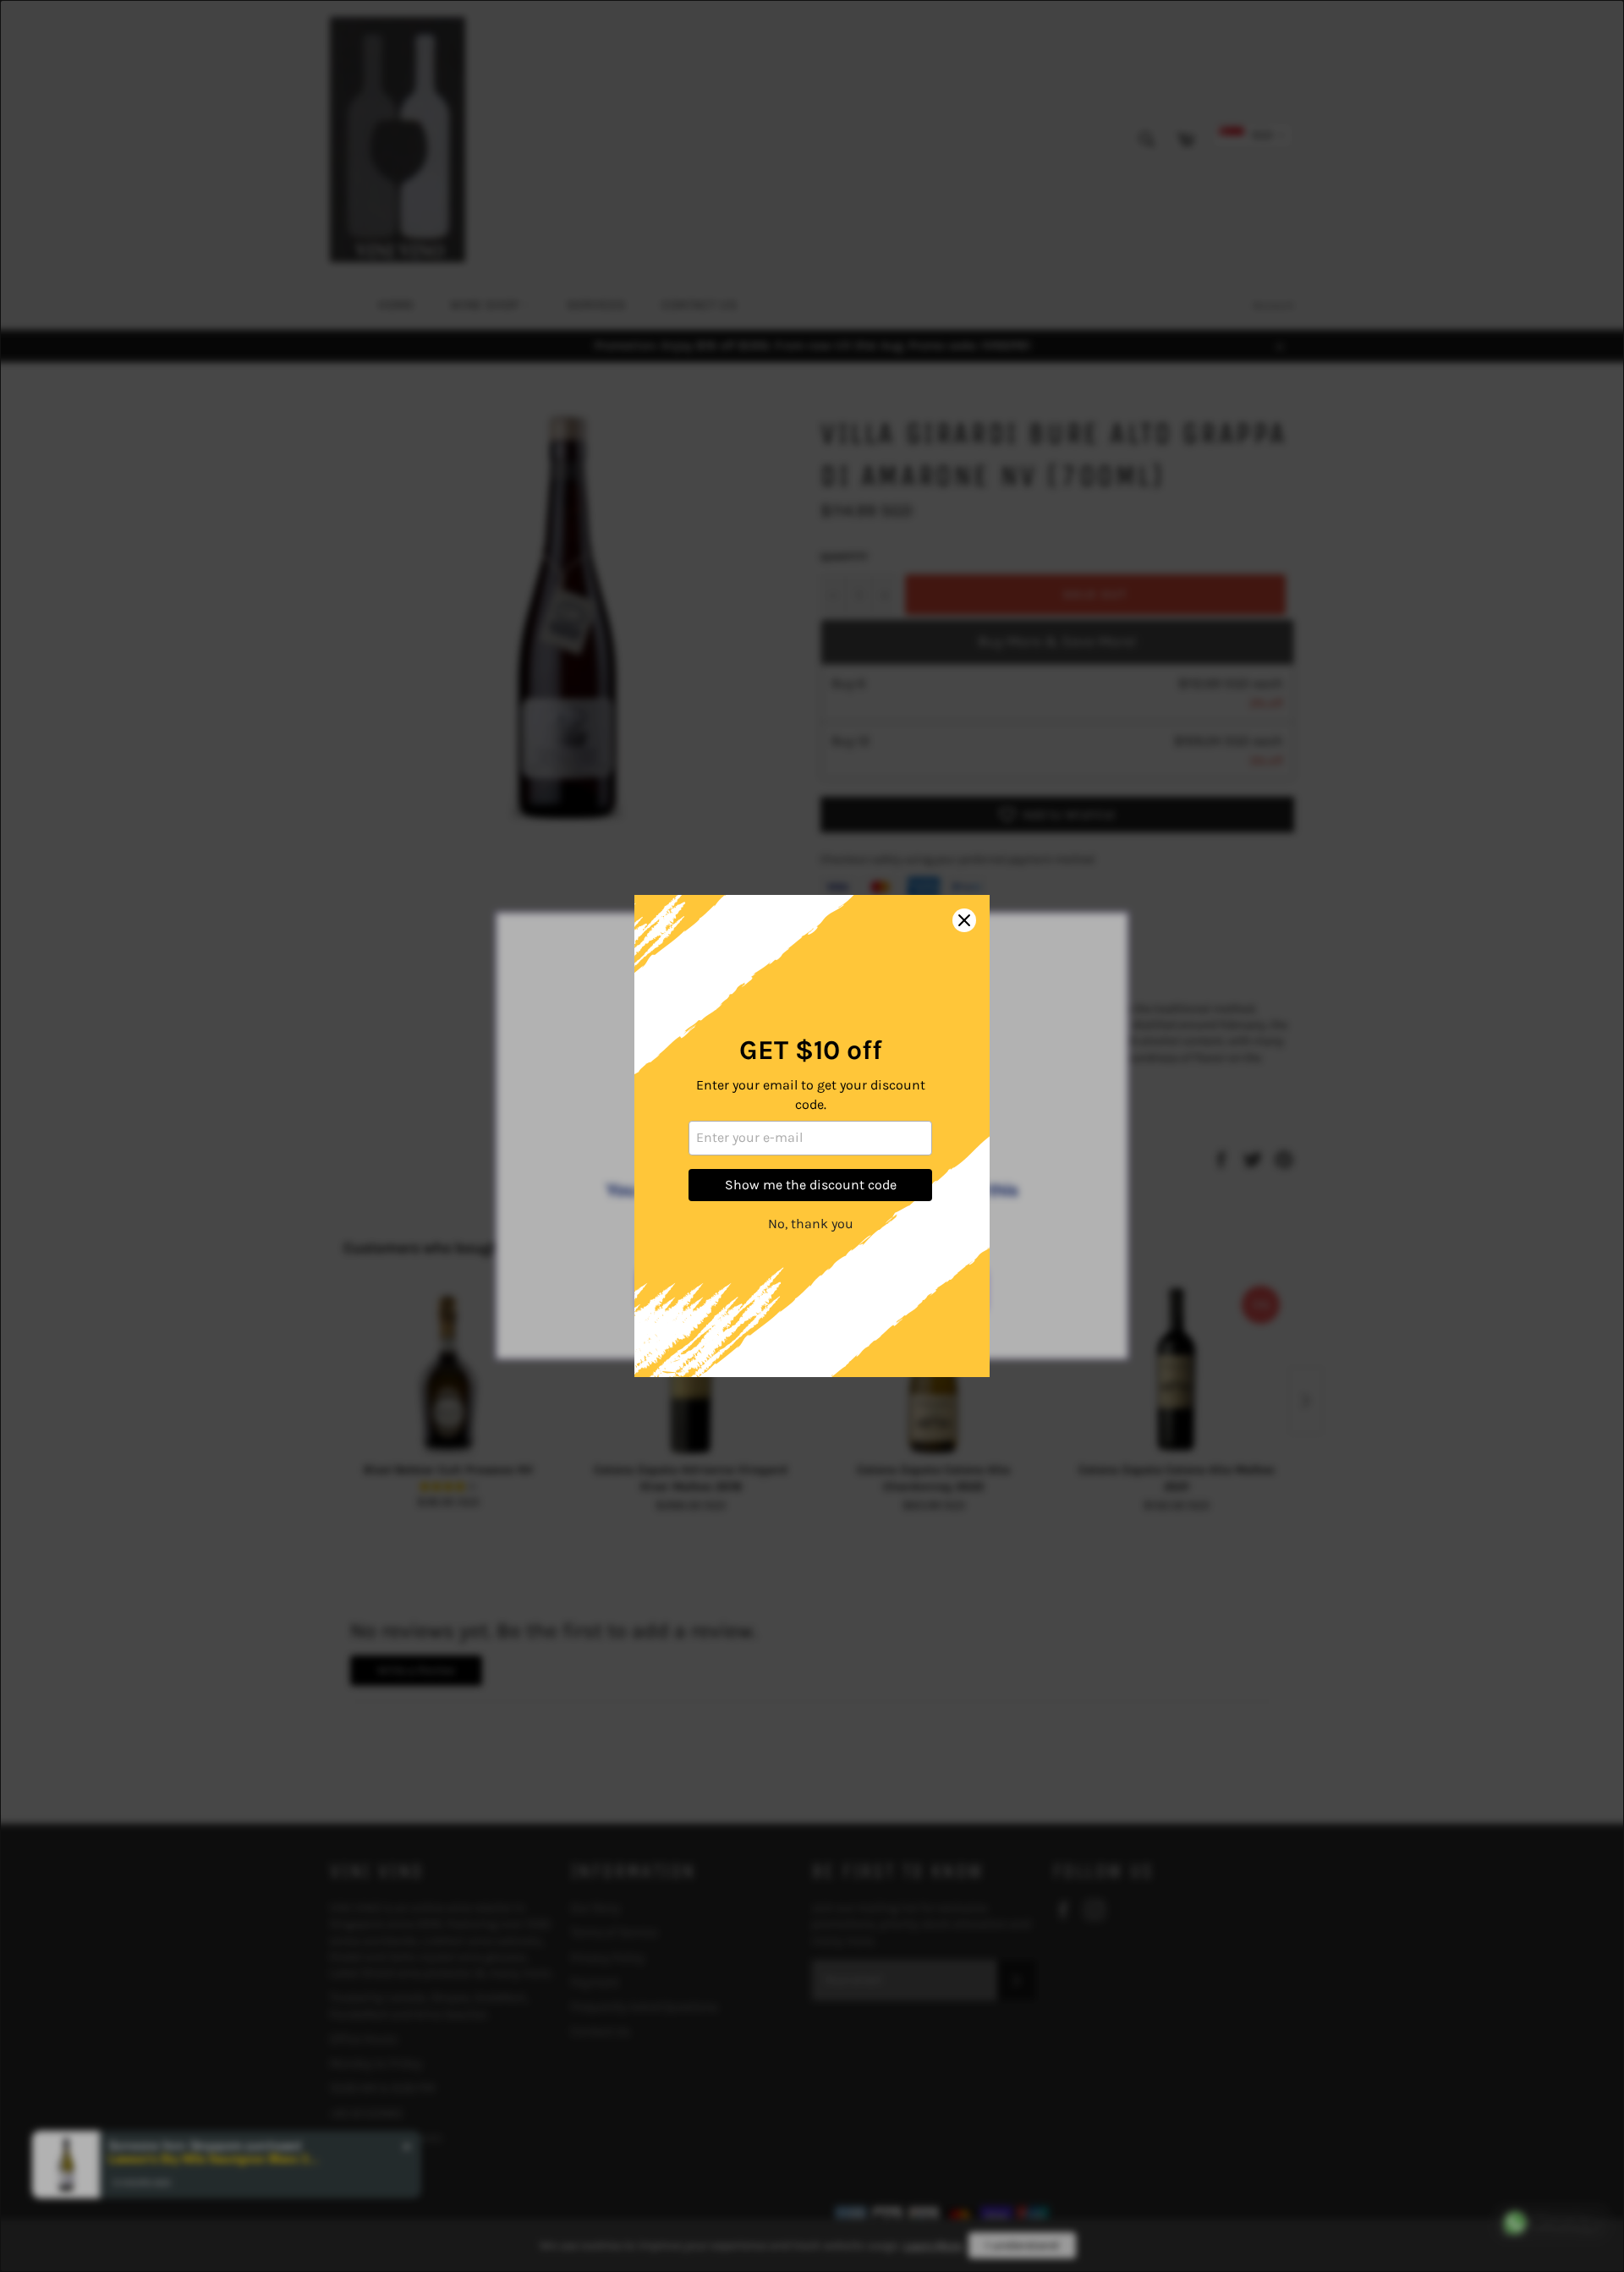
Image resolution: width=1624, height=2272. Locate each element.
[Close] (964, 920)
